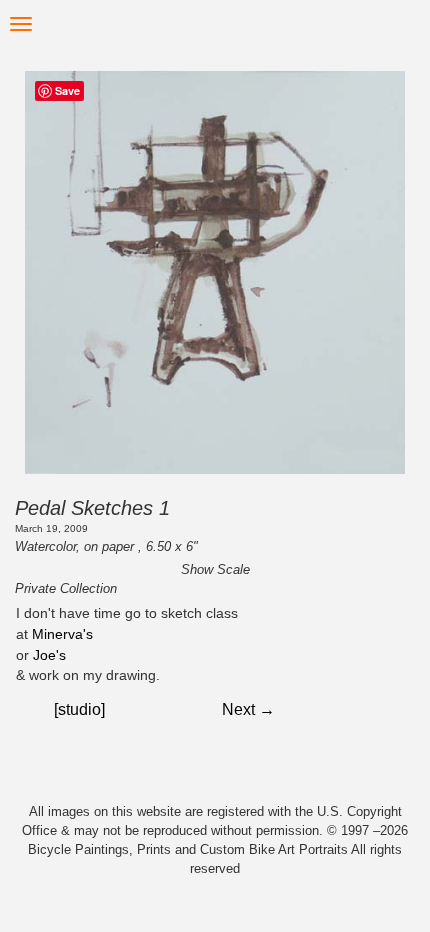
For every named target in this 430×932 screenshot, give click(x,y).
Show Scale (215, 569)
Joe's (49, 655)
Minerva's (62, 634)
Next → (248, 709)
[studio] (79, 709)
